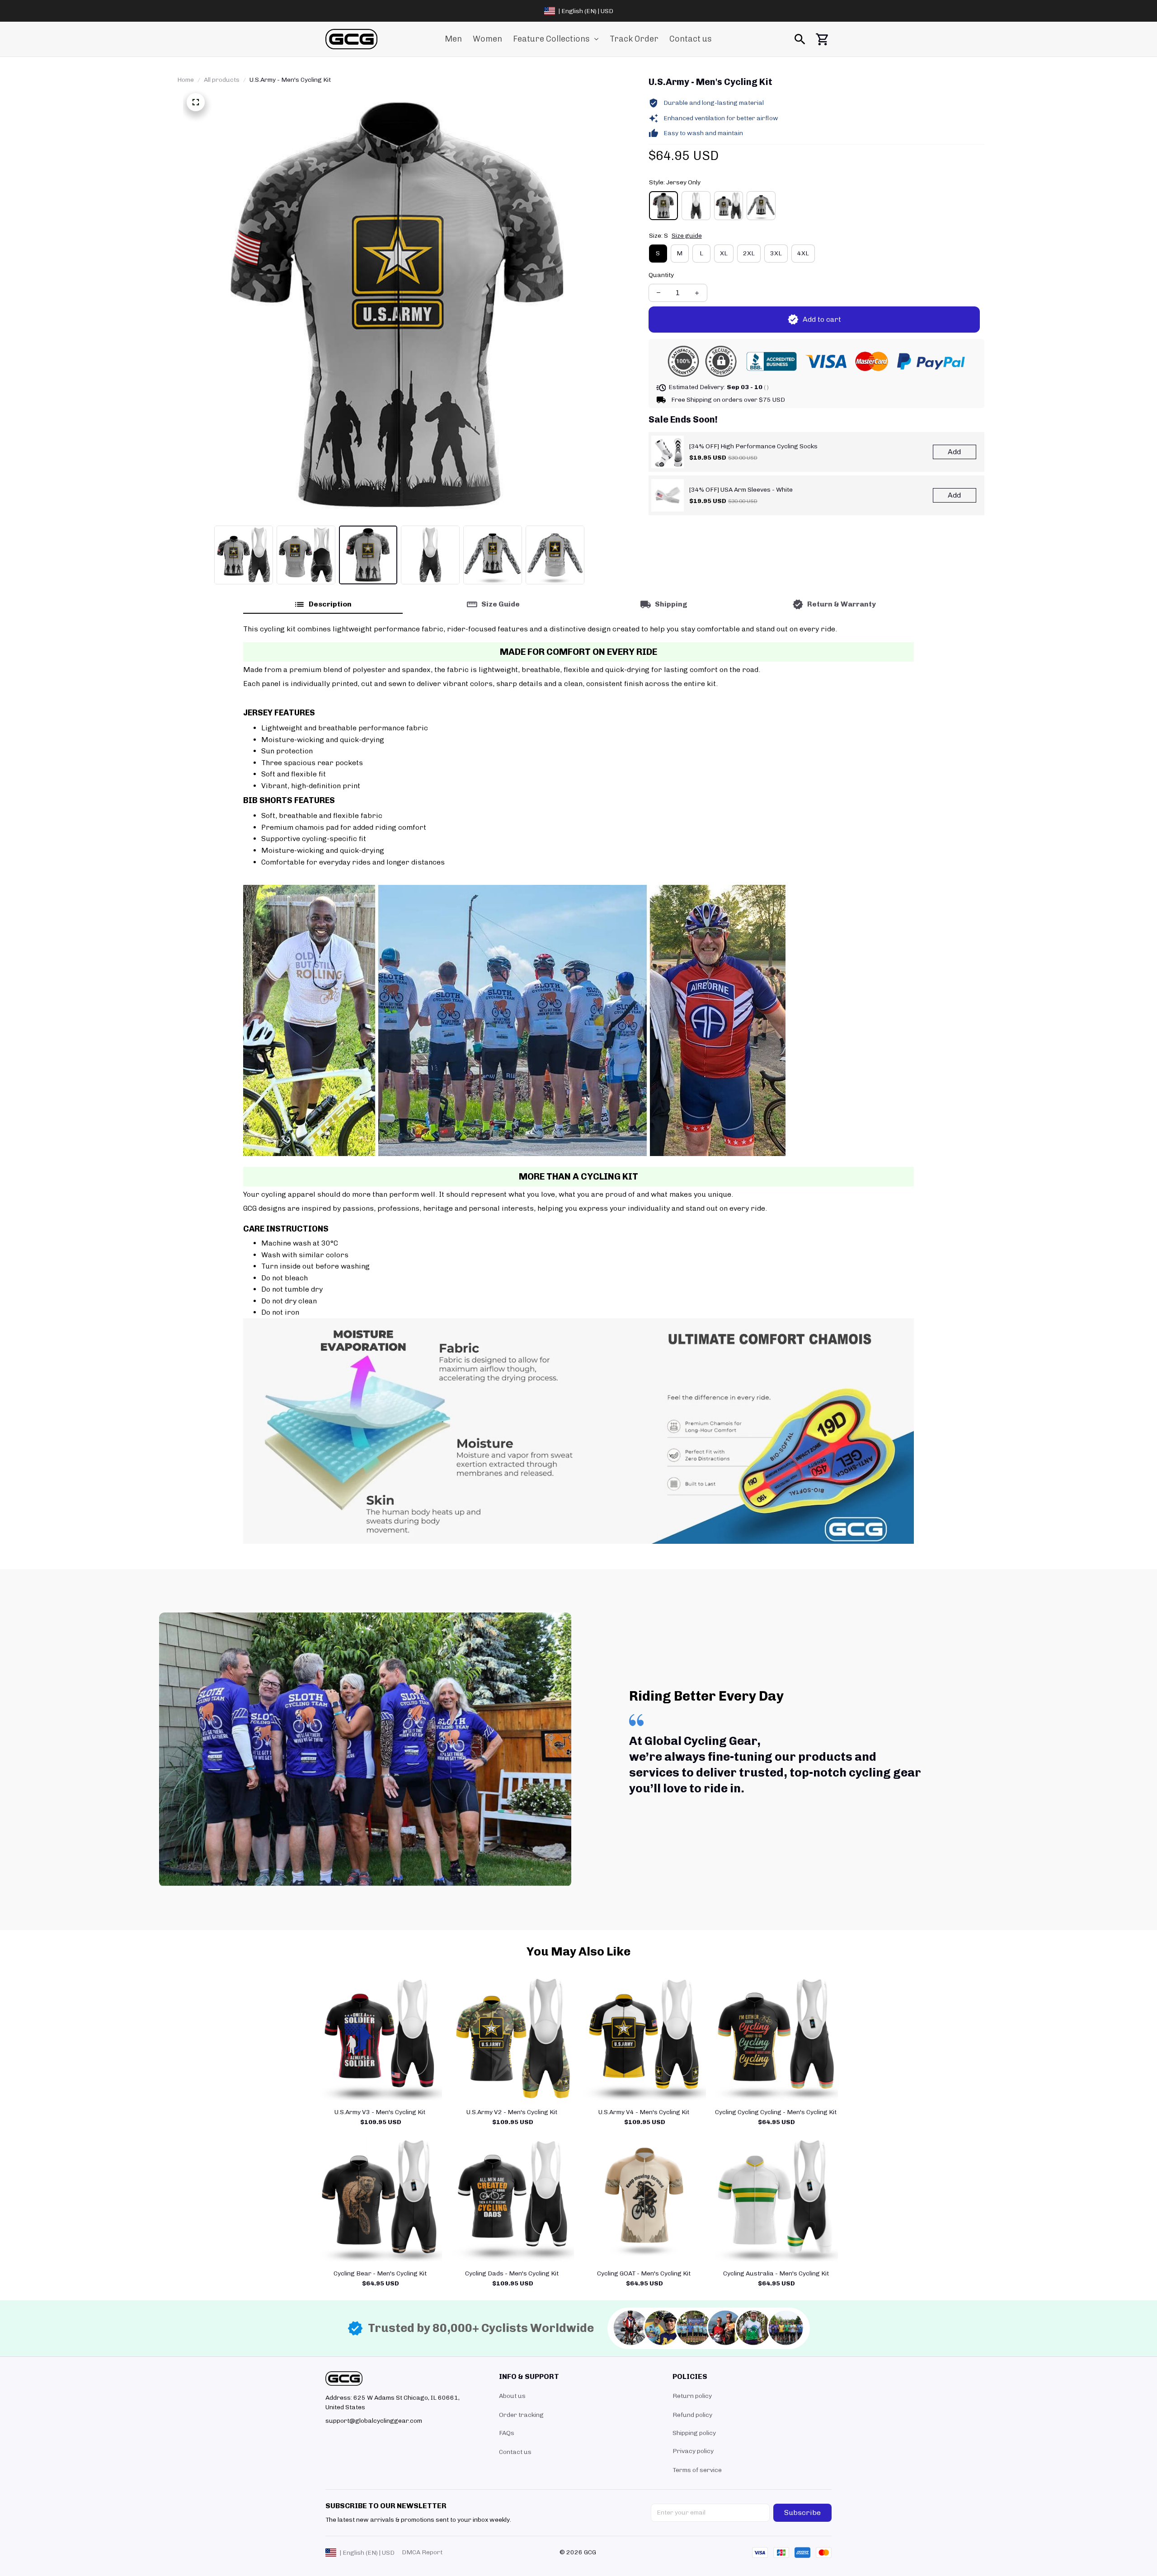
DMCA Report (422, 2552)
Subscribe (802, 2513)
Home (186, 80)
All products (222, 80)
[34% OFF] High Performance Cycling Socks (753, 446)
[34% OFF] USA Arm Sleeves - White (741, 490)
